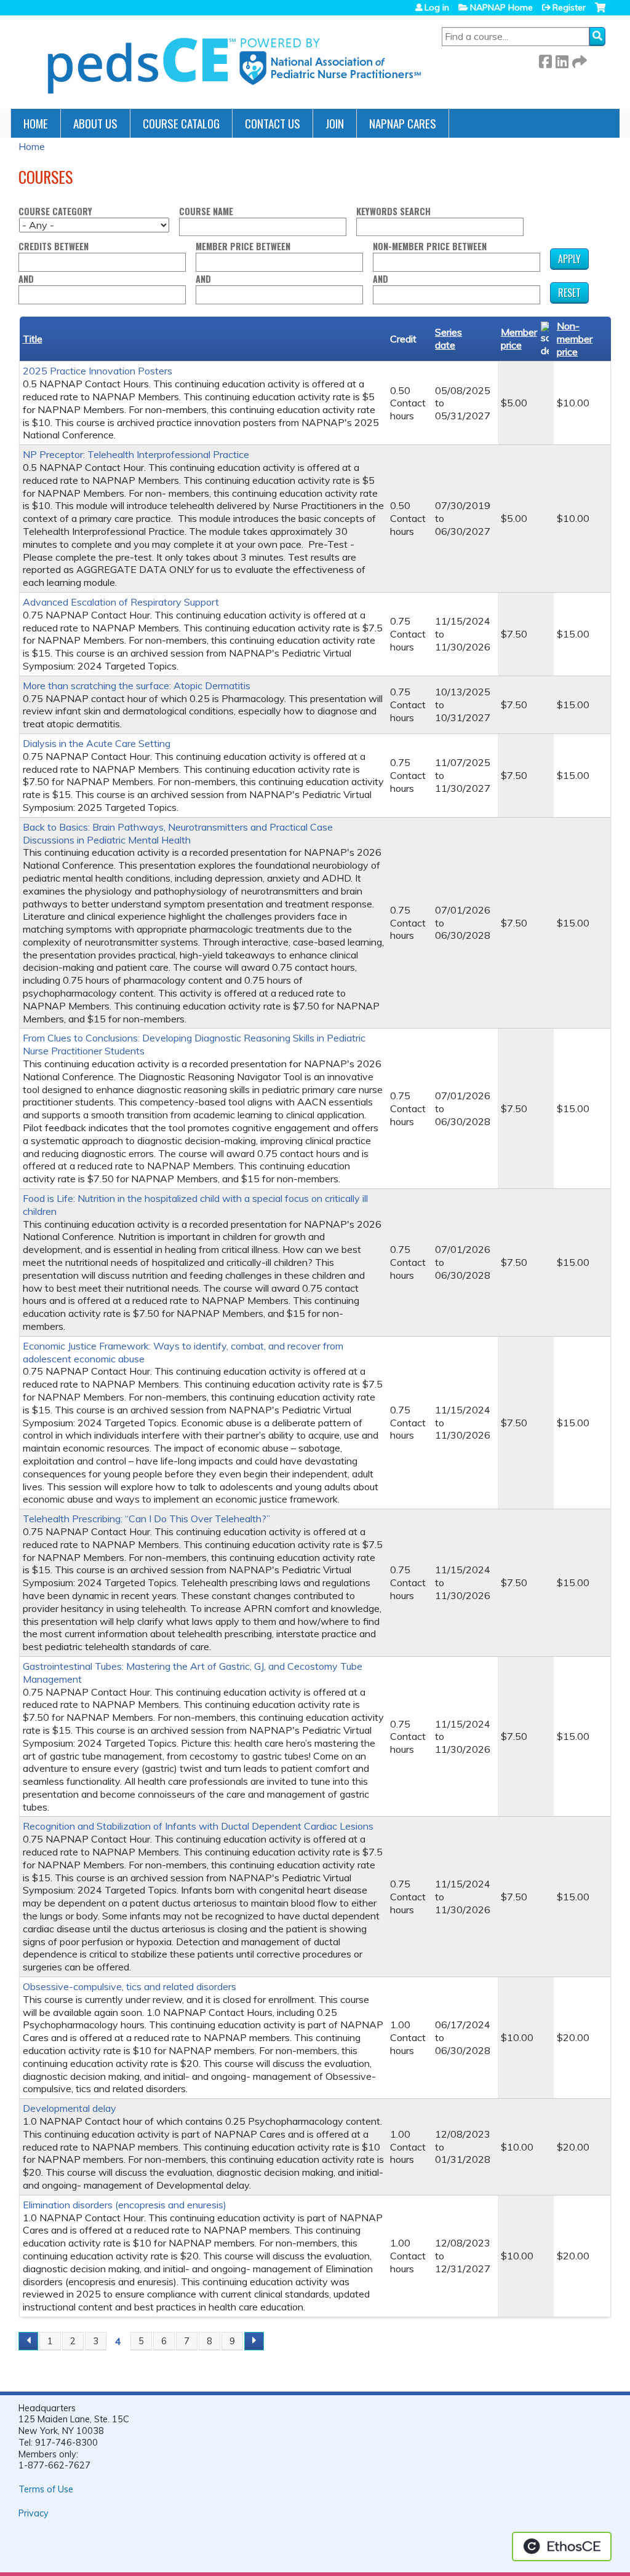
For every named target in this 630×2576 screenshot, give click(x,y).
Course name (206, 212)
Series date (449, 338)
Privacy (34, 2513)
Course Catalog (181, 123)
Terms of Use (46, 2489)
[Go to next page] (254, 2341)
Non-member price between (430, 247)
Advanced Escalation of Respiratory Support (121, 602)
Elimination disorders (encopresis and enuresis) (125, 2205)
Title (33, 339)
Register (569, 7)
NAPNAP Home (501, 7)
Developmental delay (70, 2108)
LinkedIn (562, 59)
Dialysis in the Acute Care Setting (97, 743)
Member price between (243, 247)
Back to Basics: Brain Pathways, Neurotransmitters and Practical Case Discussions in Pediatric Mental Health (178, 833)
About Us (95, 123)
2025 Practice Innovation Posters (98, 371)
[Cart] (600, 12)
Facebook (545, 59)
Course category (55, 212)
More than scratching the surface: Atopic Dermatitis (137, 685)
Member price (519, 338)
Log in (437, 7)
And (26, 279)
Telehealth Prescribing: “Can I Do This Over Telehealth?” (146, 1519)
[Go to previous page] (28, 2341)
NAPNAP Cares (403, 123)
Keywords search (393, 212)
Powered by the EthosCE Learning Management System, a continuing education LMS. (562, 2546)
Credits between (54, 247)
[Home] (225, 62)
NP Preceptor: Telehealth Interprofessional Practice (136, 454)
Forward (578, 59)
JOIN (335, 123)
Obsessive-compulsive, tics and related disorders (130, 1986)
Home (36, 123)
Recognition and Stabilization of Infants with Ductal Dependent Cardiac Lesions (198, 1826)
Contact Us (273, 123)
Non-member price (575, 339)
